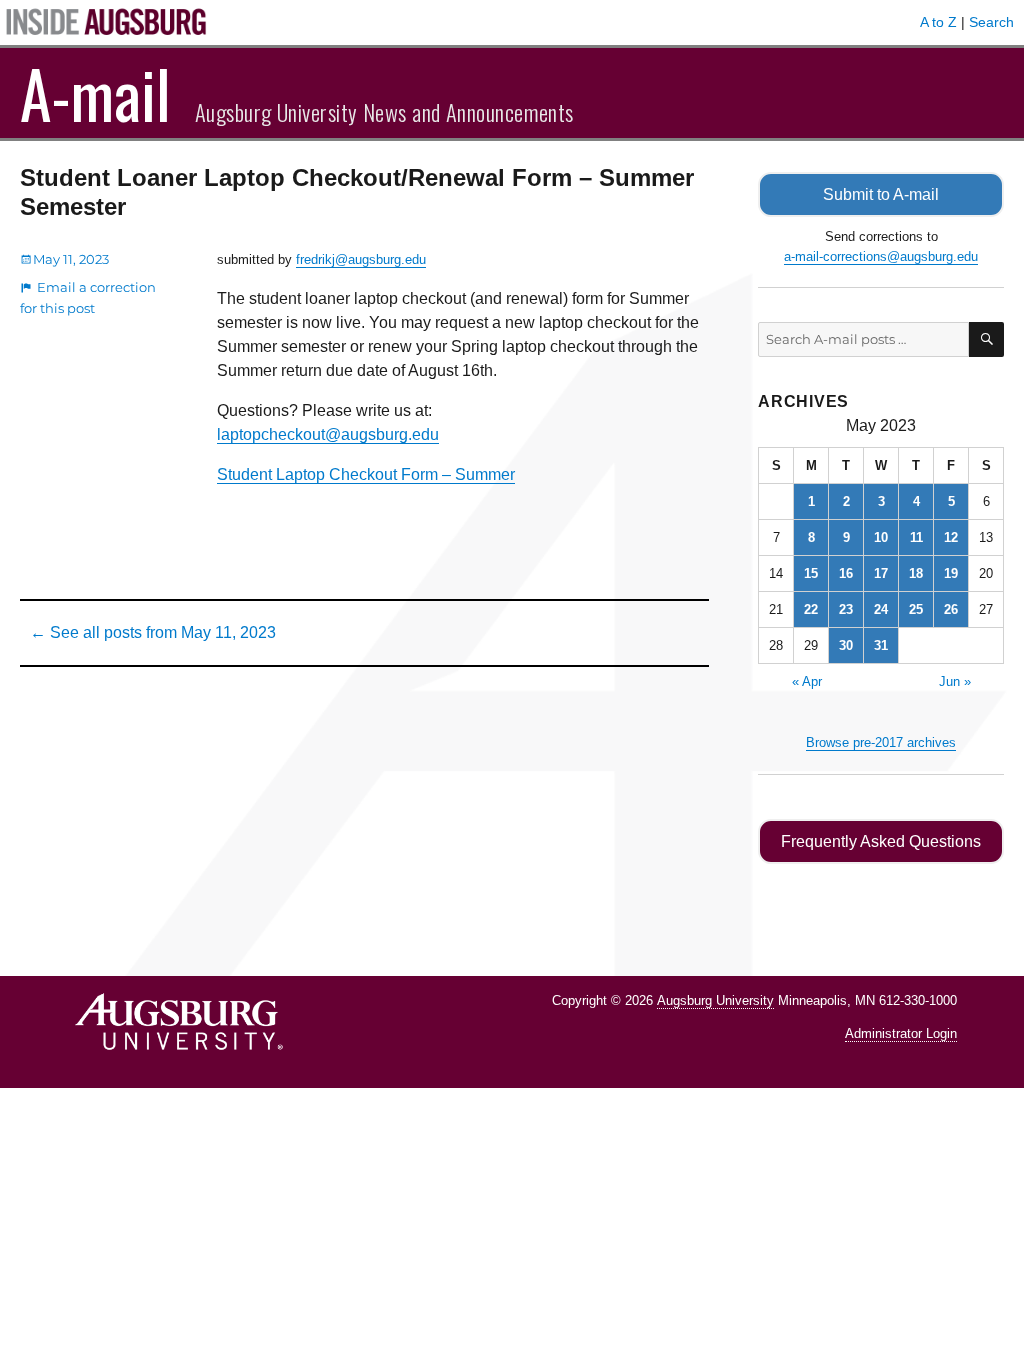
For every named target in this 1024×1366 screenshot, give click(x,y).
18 (916, 573)
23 (846, 609)
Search (991, 22)
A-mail (95, 93)
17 (881, 573)
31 (881, 645)
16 (846, 573)
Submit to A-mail (881, 194)
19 (951, 573)
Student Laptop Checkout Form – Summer (366, 474)
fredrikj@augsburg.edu (361, 259)
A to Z (938, 22)
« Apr (807, 681)
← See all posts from (153, 632)
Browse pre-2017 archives (881, 742)
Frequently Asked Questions (881, 841)
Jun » (955, 681)
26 (951, 609)
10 (881, 537)
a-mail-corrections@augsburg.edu (881, 256)
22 (811, 609)
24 (881, 609)
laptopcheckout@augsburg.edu (328, 434)
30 (846, 645)
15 (811, 573)
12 (951, 537)
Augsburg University (715, 1000)
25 (916, 609)
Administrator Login (901, 1033)
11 (916, 537)
